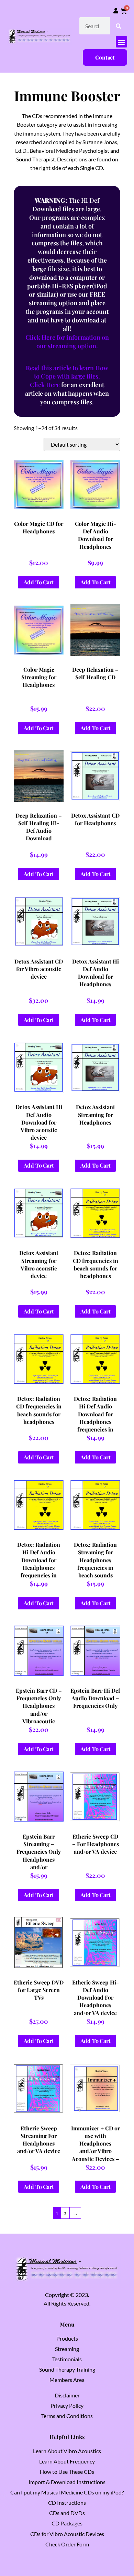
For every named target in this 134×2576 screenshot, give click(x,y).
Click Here (45, 385)
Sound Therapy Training (67, 2369)
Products (67, 2338)
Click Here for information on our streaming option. (67, 342)
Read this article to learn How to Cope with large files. (67, 372)
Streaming (67, 2349)
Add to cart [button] (39, 582)
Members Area (67, 2380)
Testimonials (67, 2359)
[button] (121, 42)
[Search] (119, 26)
